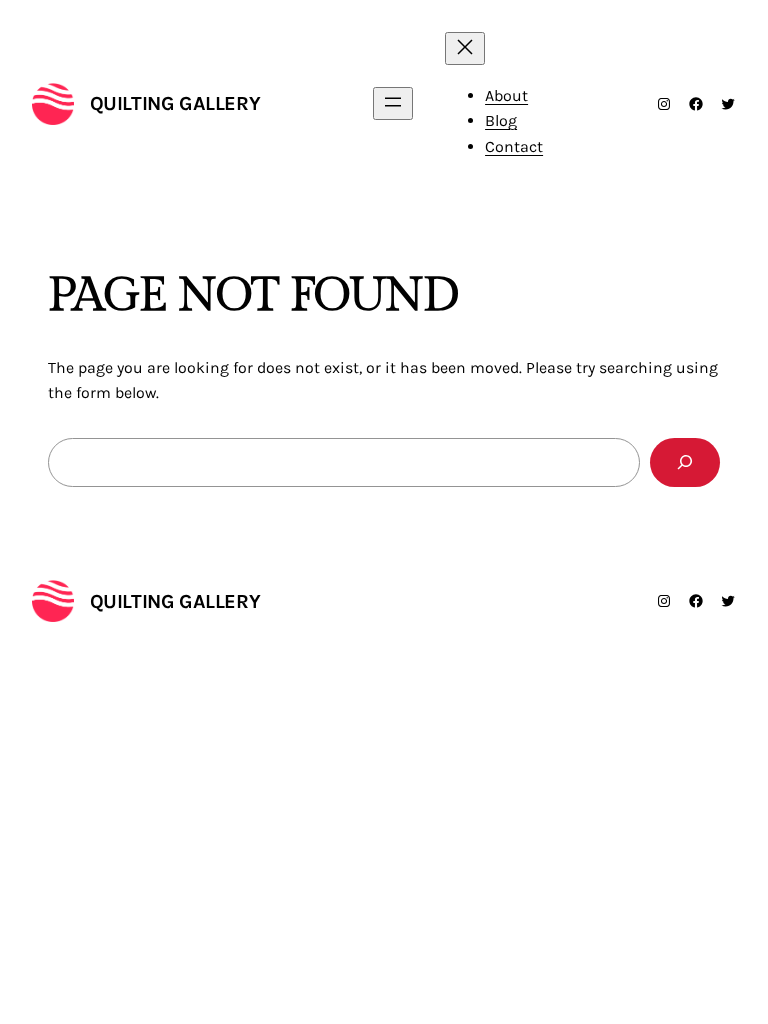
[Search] (685, 462)
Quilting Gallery (175, 103)
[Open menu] (393, 103)
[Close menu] (465, 48)
